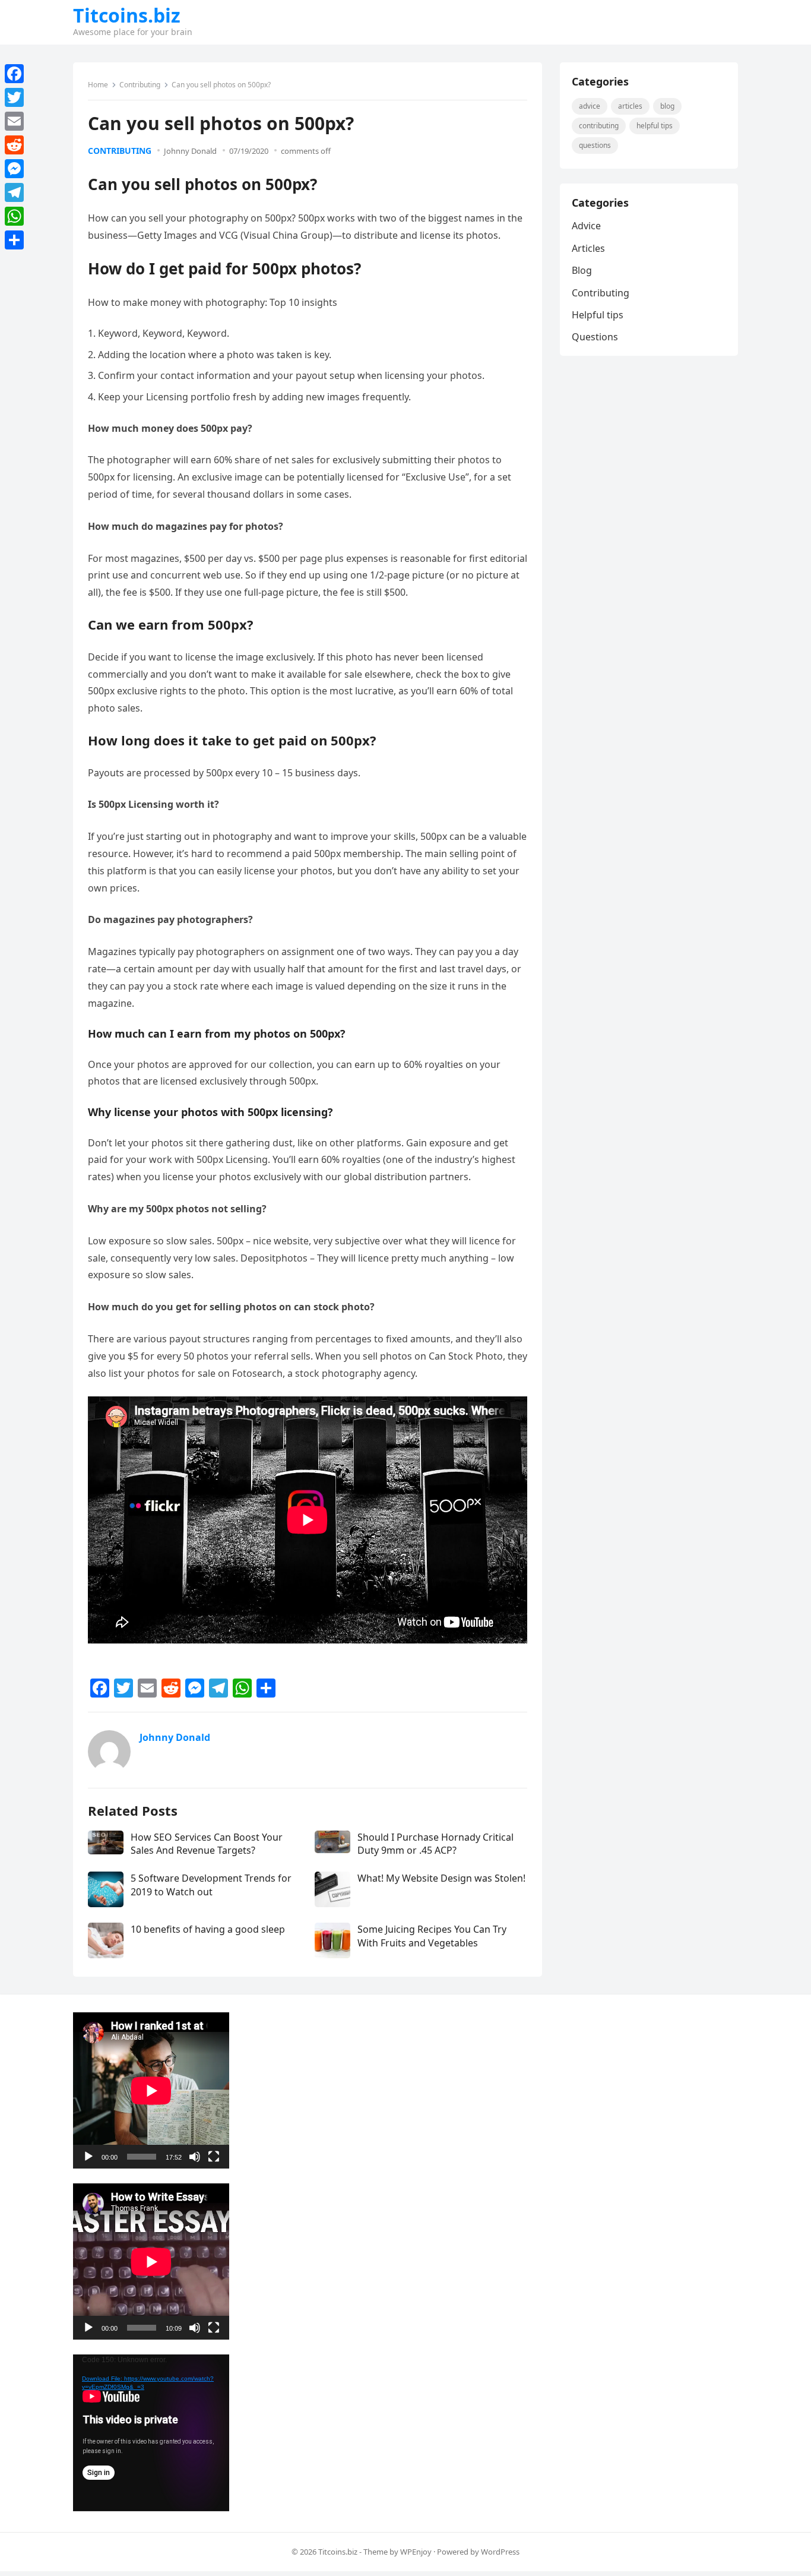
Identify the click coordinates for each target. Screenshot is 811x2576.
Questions (595, 145)
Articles (630, 106)
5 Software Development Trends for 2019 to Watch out (211, 1885)
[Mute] (195, 2157)
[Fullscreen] (214, 2157)
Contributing (140, 85)
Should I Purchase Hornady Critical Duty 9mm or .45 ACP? (435, 1844)
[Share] (14, 240)
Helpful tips (655, 126)
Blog (667, 106)
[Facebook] (14, 74)
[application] (151, 2090)
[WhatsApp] (14, 216)
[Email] (14, 121)
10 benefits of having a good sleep (208, 1929)
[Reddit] (14, 145)
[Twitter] (14, 97)
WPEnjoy (416, 2552)
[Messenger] (14, 169)
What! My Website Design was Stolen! (441, 1878)
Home (98, 85)
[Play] (88, 2157)
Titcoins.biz (127, 15)
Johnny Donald (190, 151)
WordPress (500, 2552)
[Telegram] (14, 192)
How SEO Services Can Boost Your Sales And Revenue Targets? (207, 1844)
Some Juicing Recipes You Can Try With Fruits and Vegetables (432, 1936)
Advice (590, 106)
